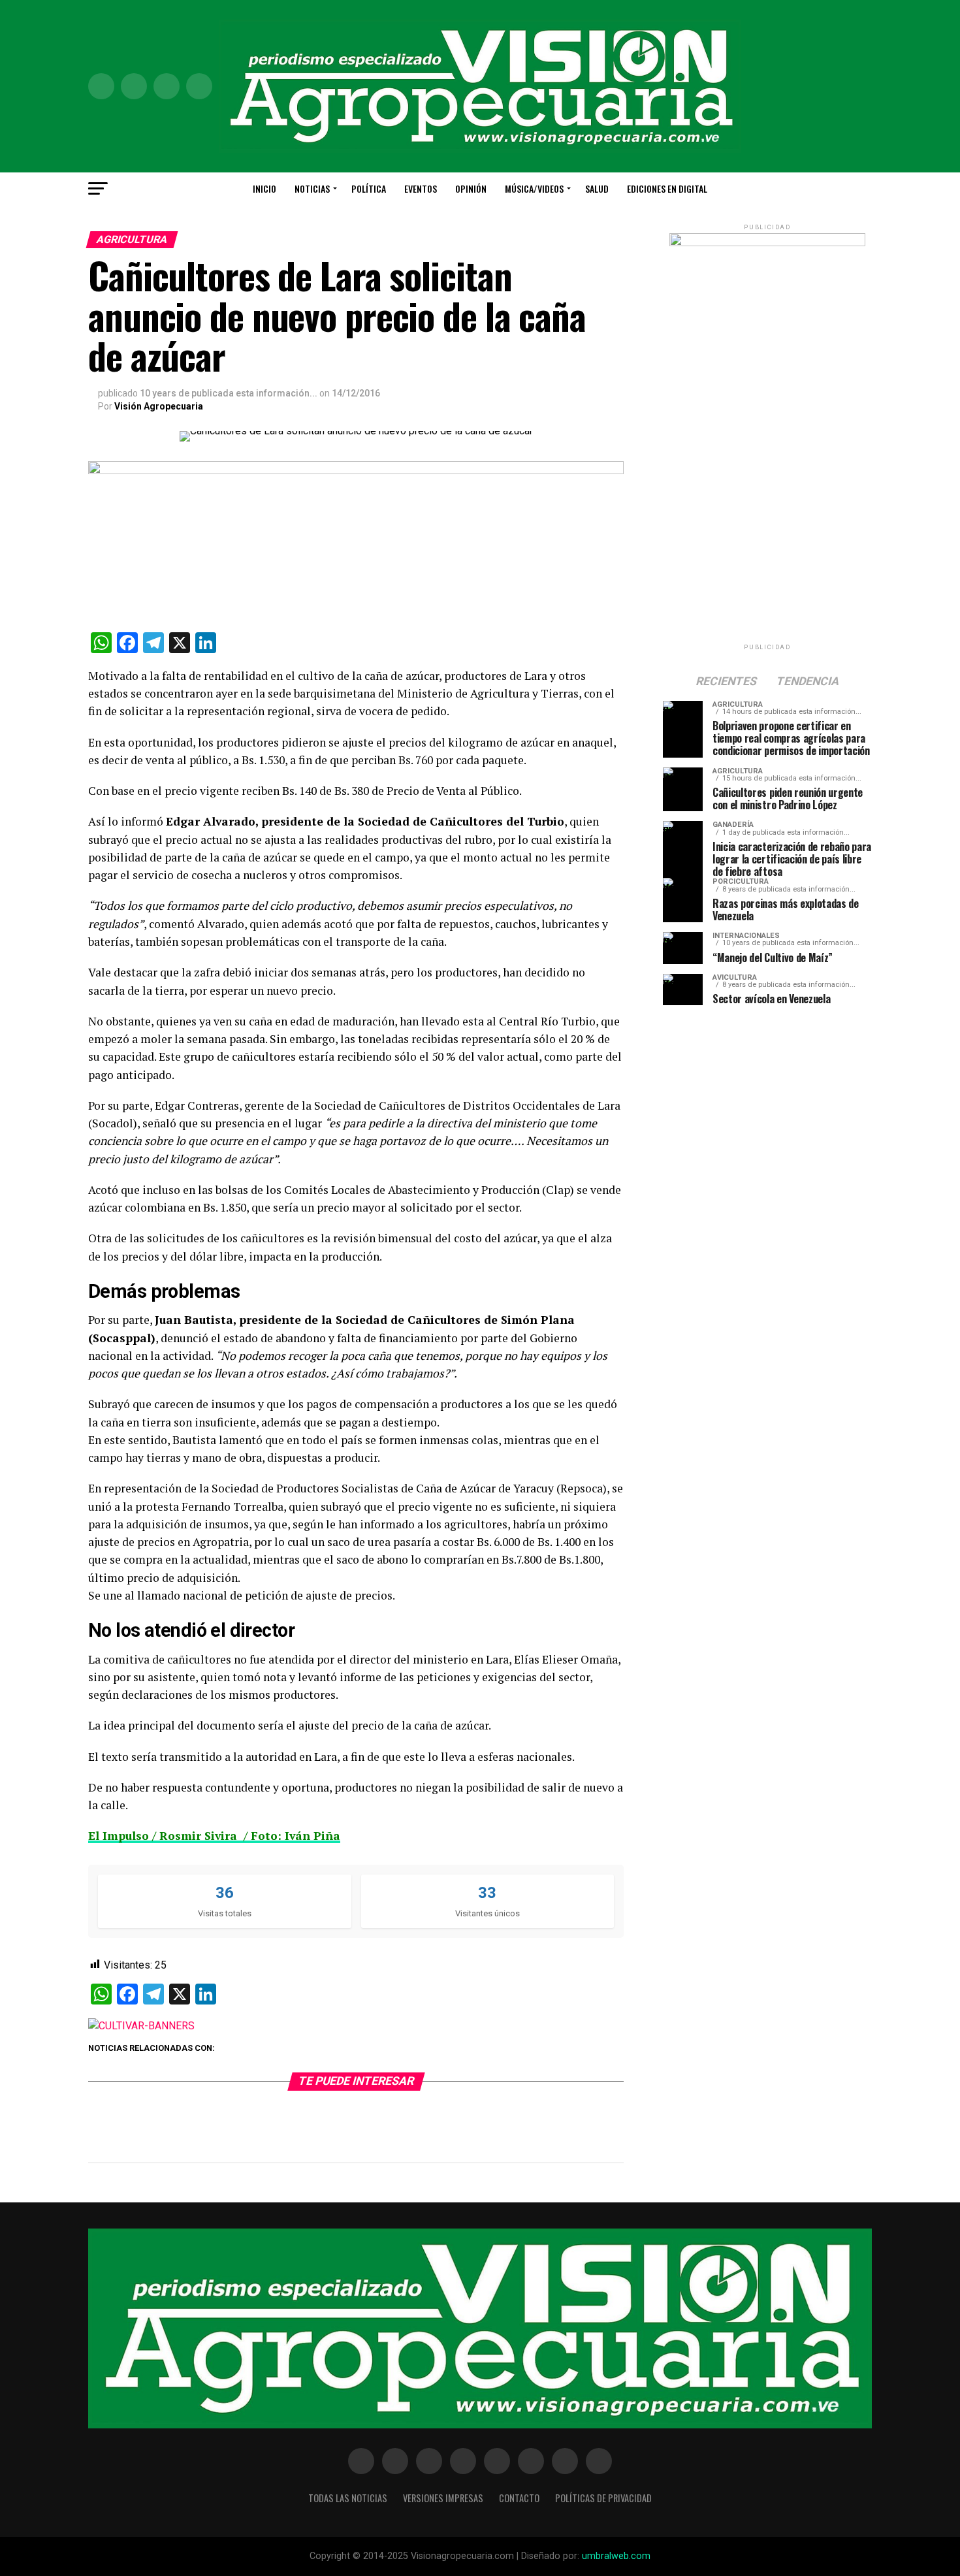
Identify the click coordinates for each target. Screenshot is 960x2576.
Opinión (471, 188)
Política (369, 188)
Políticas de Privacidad (603, 2498)
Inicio (264, 188)
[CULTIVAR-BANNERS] (141, 2026)
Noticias (312, 188)
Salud (597, 188)
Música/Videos (534, 188)
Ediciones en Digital (667, 188)
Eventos (421, 188)
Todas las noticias (348, 2498)
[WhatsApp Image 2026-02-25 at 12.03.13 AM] (767, 243)
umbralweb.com (616, 2556)
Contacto (519, 2498)
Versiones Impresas (443, 2498)
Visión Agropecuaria (159, 406)
